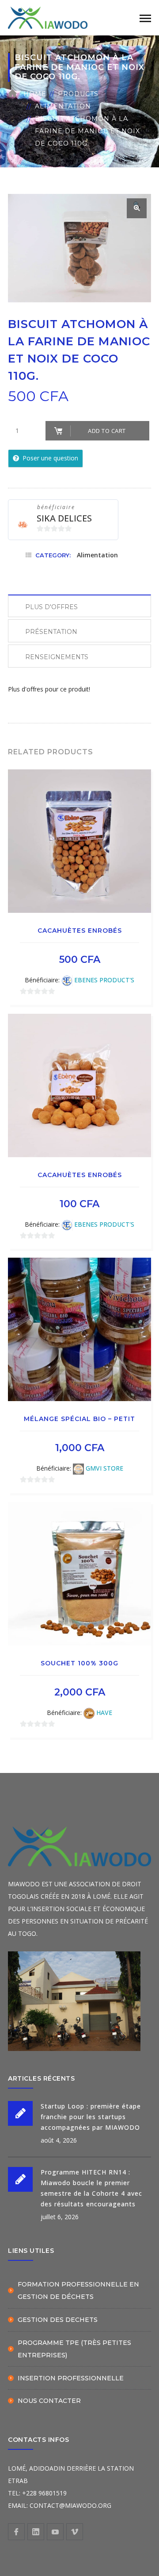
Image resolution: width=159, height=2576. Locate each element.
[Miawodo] (48, 17)
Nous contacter (49, 2401)
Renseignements (57, 657)
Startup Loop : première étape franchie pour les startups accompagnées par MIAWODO (91, 2117)
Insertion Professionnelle (71, 2378)
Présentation (51, 632)
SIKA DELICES (64, 518)
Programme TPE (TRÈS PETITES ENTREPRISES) (74, 2349)
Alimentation (63, 106)
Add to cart (107, 431)
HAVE (104, 1713)
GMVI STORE (104, 1468)
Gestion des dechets (58, 2320)
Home (35, 94)
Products (78, 94)
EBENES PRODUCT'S (104, 980)
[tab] (79, 606)
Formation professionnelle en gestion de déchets (78, 2290)
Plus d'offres (51, 607)
